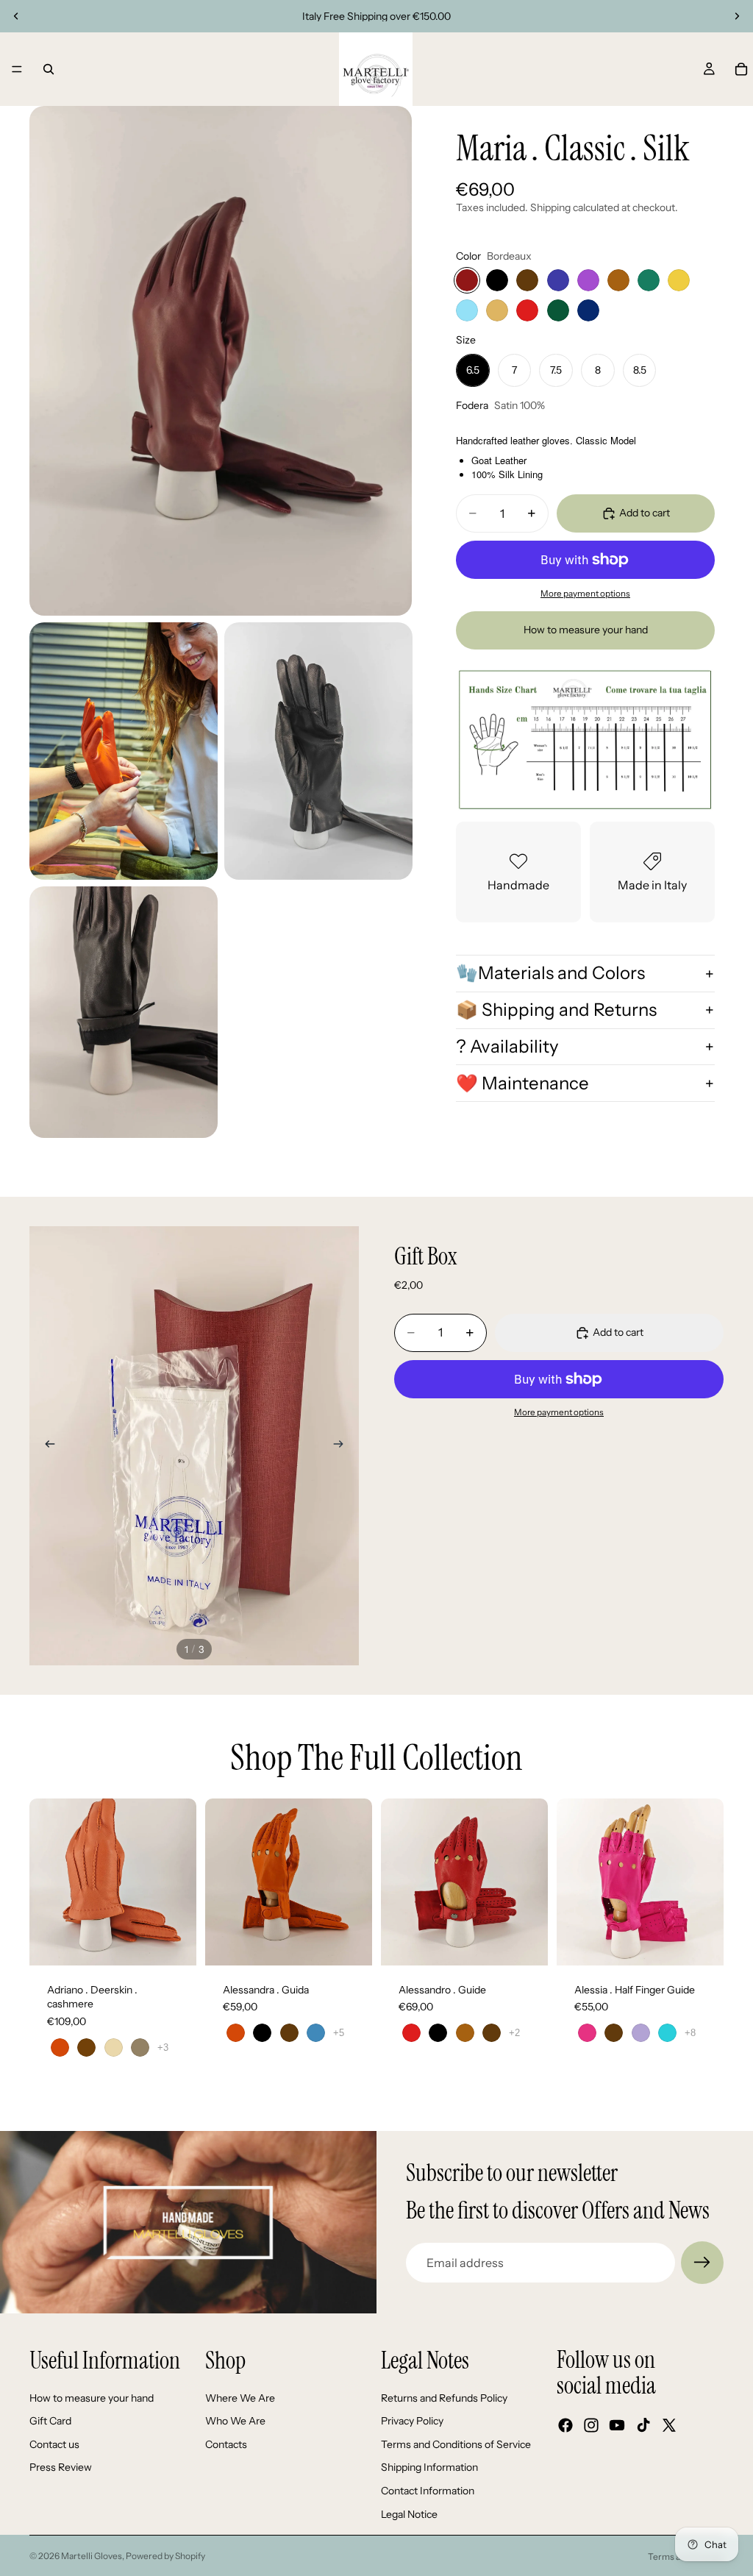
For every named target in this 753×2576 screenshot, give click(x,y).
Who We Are (235, 2421)
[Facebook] (565, 2425)
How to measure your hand (586, 630)
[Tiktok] (643, 2425)
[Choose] (174, 1943)
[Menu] (17, 69)
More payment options (585, 594)
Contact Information (428, 2491)
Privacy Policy (412, 2421)
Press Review (61, 2467)
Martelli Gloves (92, 2556)
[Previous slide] (16, 16)
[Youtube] (617, 2425)
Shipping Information (429, 2467)
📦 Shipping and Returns (556, 1010)
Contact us (54, 2444)
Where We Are (240, 2398)
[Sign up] (702, 2263)
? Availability (507, 1046)
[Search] (49, 69)
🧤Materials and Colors (550, 973)
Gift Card (50, 2421)
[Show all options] (163, 2047)
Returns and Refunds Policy (444, 2398)
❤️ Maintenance (522, 1083)
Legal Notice (409, 2514)
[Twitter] (669, 2425)
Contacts (226, 2444)
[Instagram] (591, 2425)
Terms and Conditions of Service (456, 2444)
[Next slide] (737, 16)
